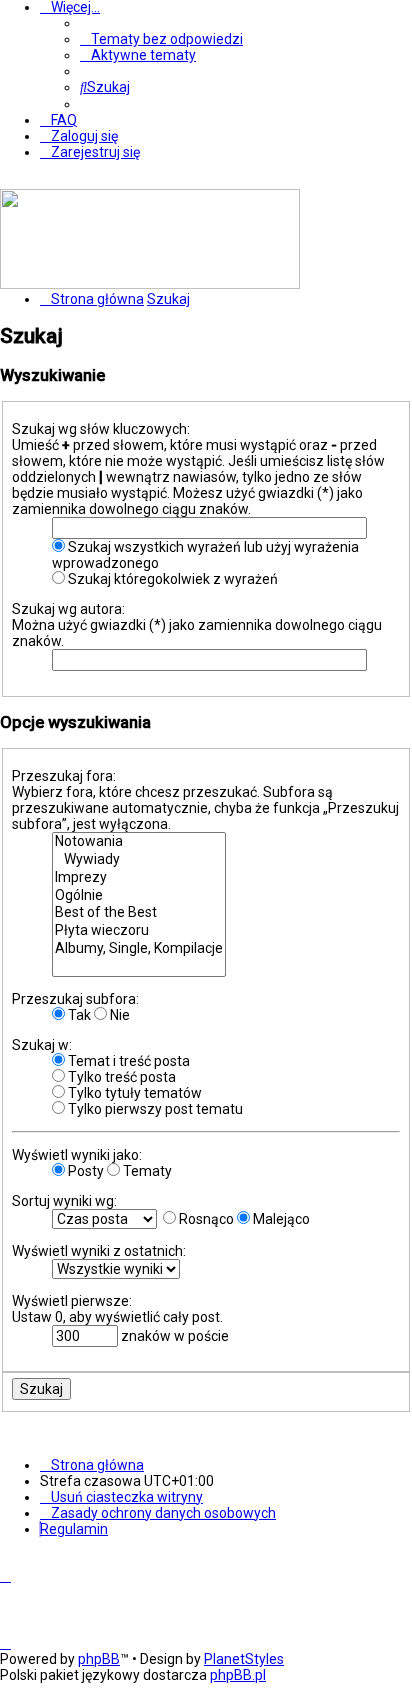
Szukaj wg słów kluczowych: (101, 429)
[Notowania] (139, 842)
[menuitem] (161, 39)
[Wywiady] (139, 860)
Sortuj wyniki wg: (64, 1201)
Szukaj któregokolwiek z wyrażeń (171, 579)
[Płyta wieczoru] (139, 931)
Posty (84, 1171)
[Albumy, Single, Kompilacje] (139, 949)
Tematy (146, 1171)
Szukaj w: (42, 1045)
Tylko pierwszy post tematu (154, 1109)
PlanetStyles (244, 1659)
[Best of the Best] (139, 913)
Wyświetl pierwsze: (72, 1301)
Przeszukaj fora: (64, 776)
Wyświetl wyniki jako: (77, 1155)
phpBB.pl (238, 1675)
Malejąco (280, 1219)
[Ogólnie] (139, 896)
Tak (78, 1015)
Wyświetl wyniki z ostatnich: (99, 1251)
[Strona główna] (150, 284)
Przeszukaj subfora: (75, 999)
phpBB (99, 1659)
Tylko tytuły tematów (133, 1093)
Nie (118, 1015)
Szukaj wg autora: (68, 609)
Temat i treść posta (127, 1061)
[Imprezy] (139, 878)
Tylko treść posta (120, 1077)
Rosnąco (205, 1219)
